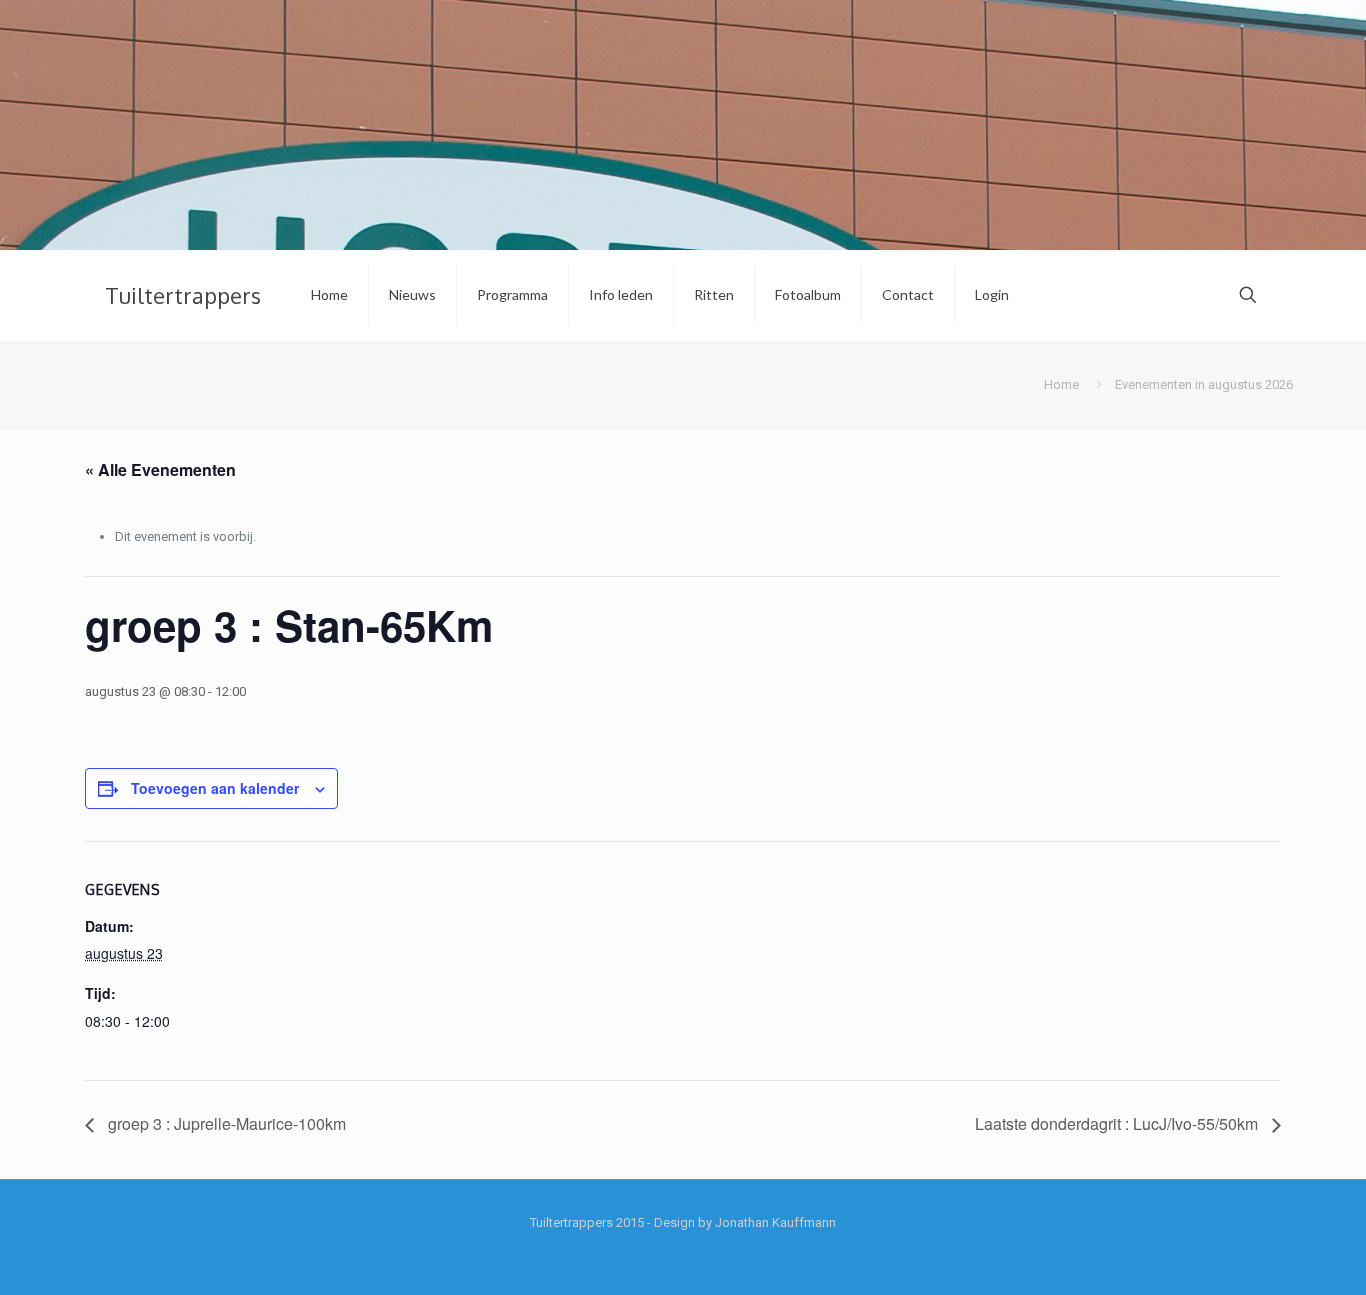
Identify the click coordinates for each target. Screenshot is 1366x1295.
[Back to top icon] (1270, 1254)
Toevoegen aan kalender (215, 788)
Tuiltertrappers (183, 295)
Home (1061, 384)
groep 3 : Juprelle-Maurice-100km (225, 1123)
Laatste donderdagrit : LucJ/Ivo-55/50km (1118, 1123)
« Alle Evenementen (160, 469)
